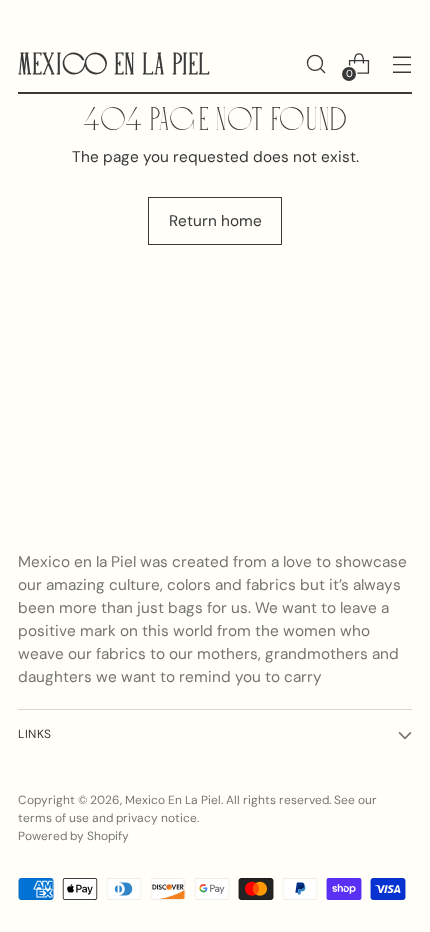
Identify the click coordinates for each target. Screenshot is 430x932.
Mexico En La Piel (173, 800)
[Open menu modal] (401, 64)
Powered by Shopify (73, 836)
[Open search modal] (315, 64)
